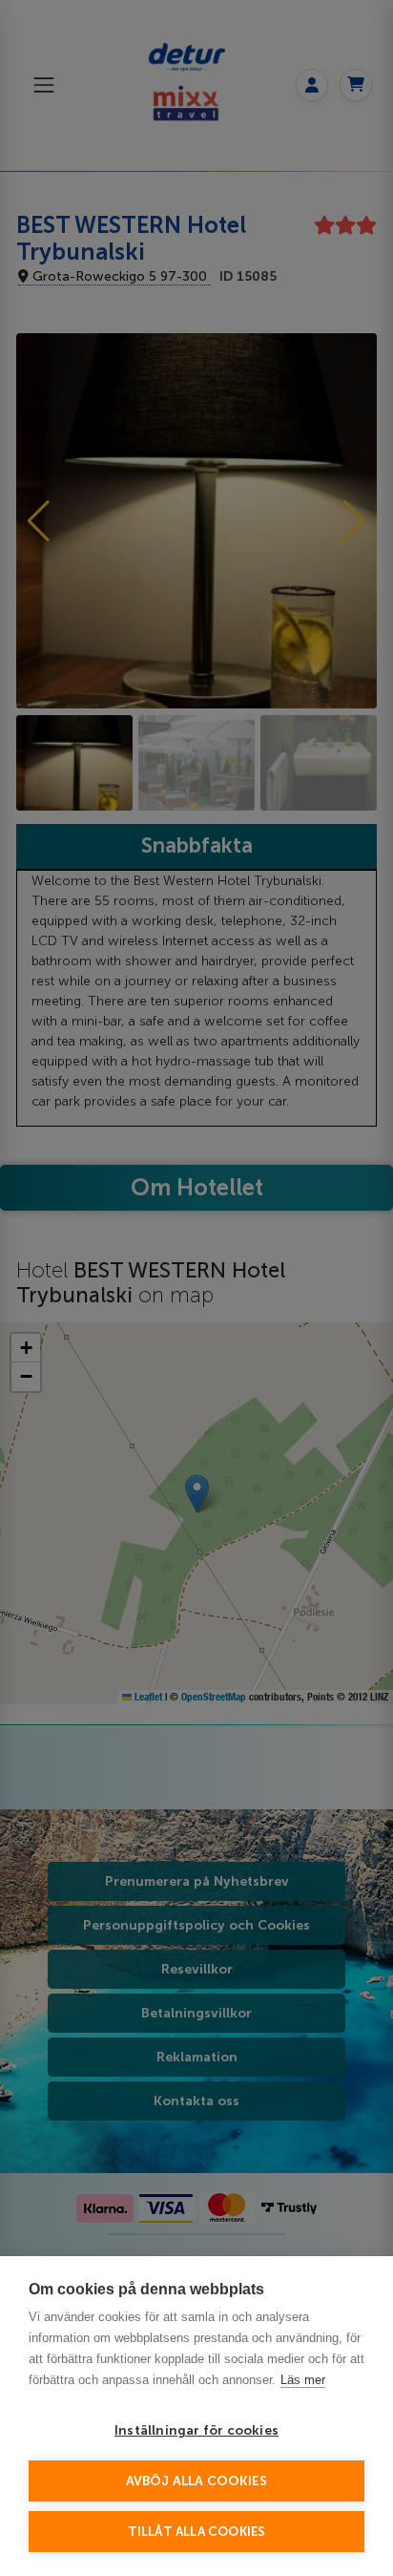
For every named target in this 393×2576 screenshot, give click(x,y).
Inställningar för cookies (196, 2430)
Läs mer (303, 2380)
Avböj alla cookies (197, 2481)
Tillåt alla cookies (197, 2532)
